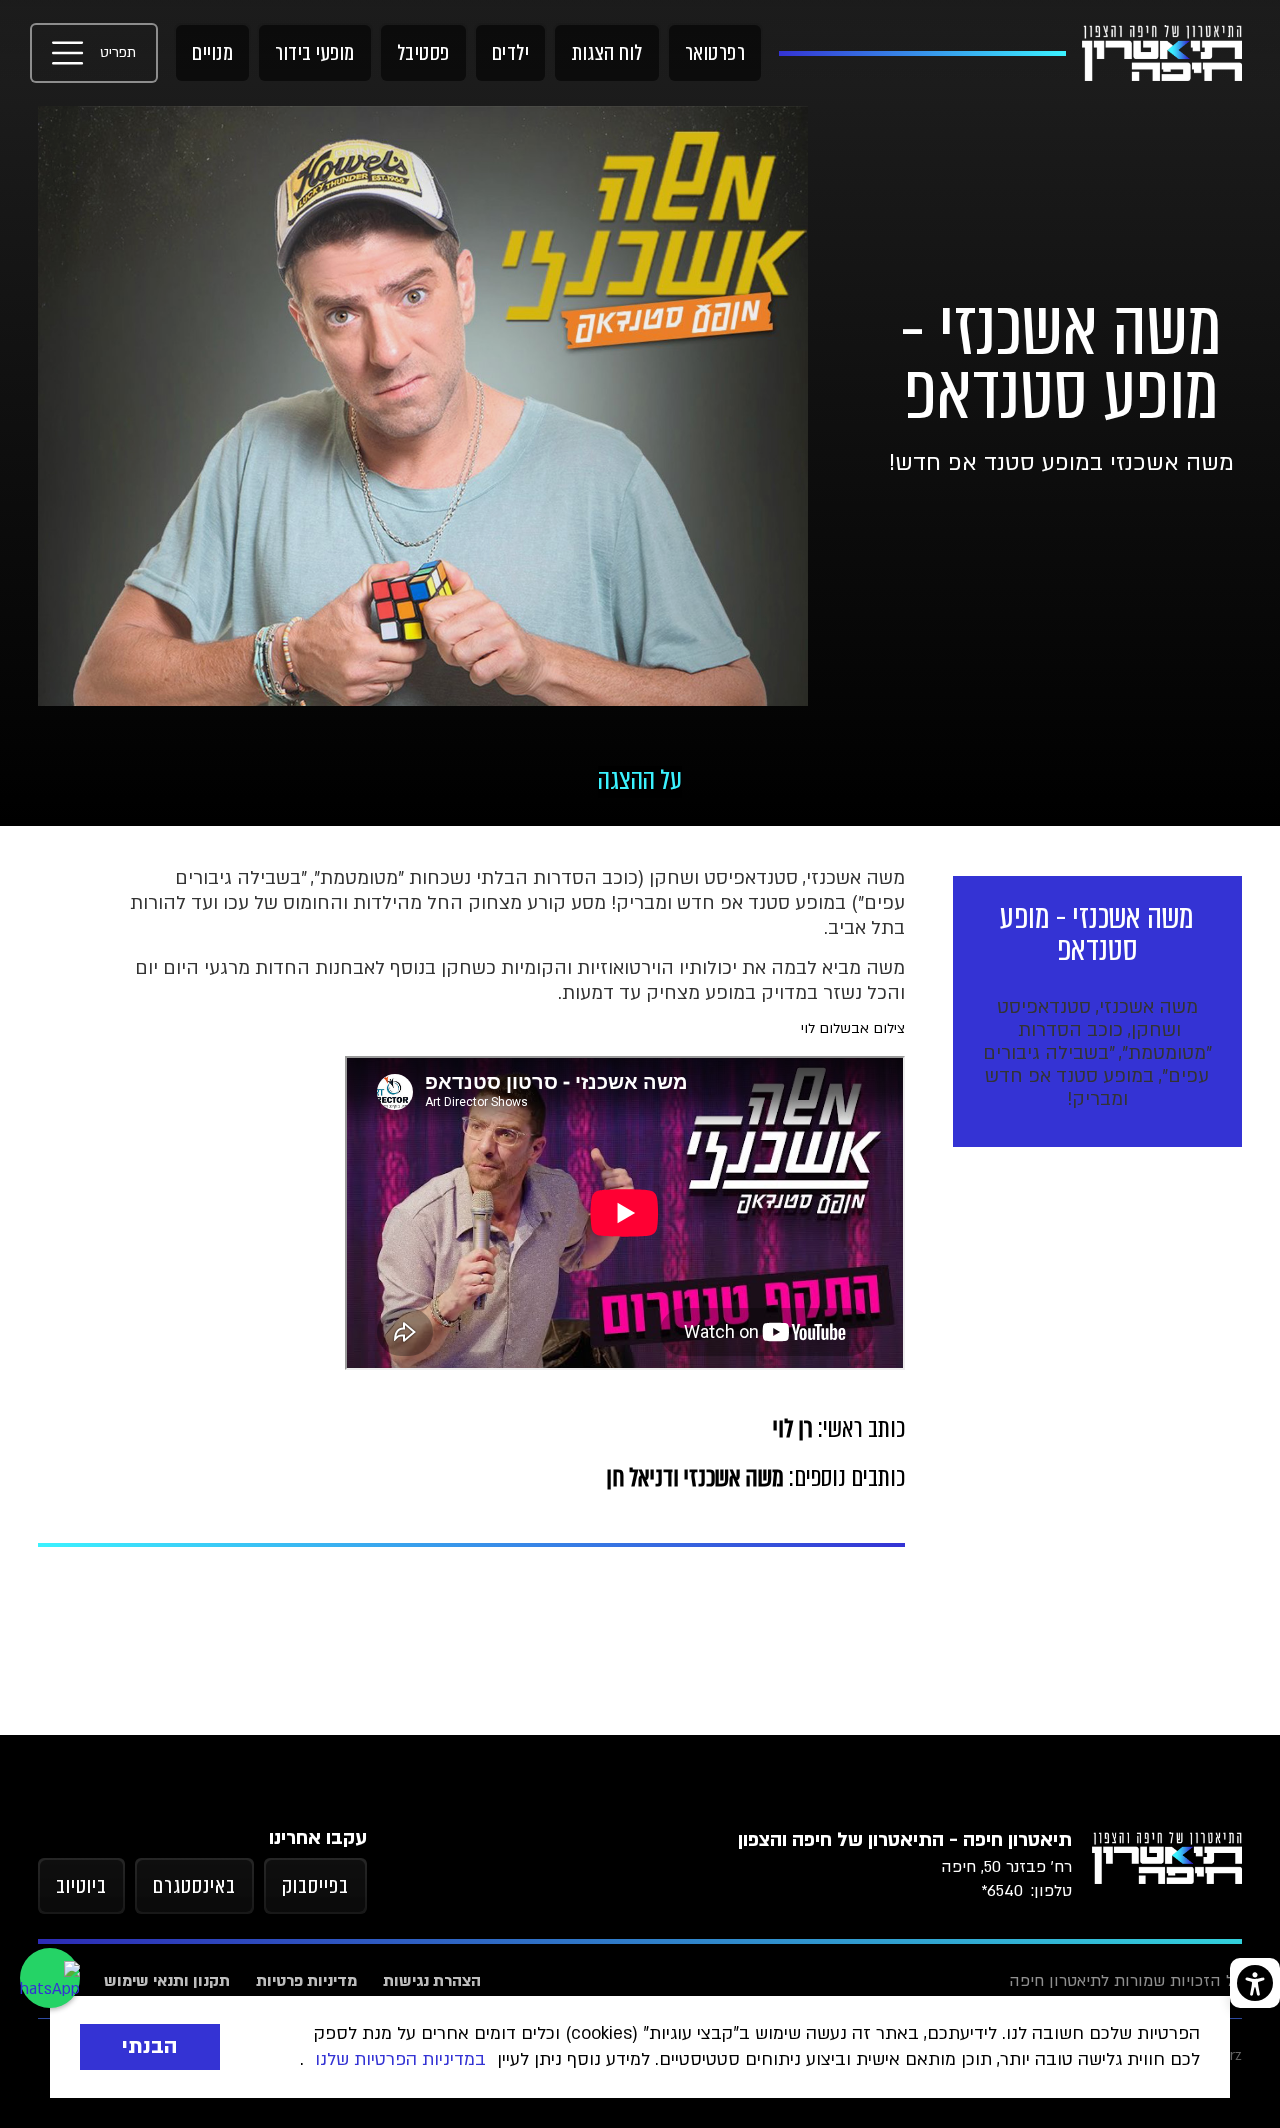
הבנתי (150, 2046)
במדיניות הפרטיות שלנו (400, 2059)
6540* (1002, 1891)
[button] (94, 53)
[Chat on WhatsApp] (50, 1978)
